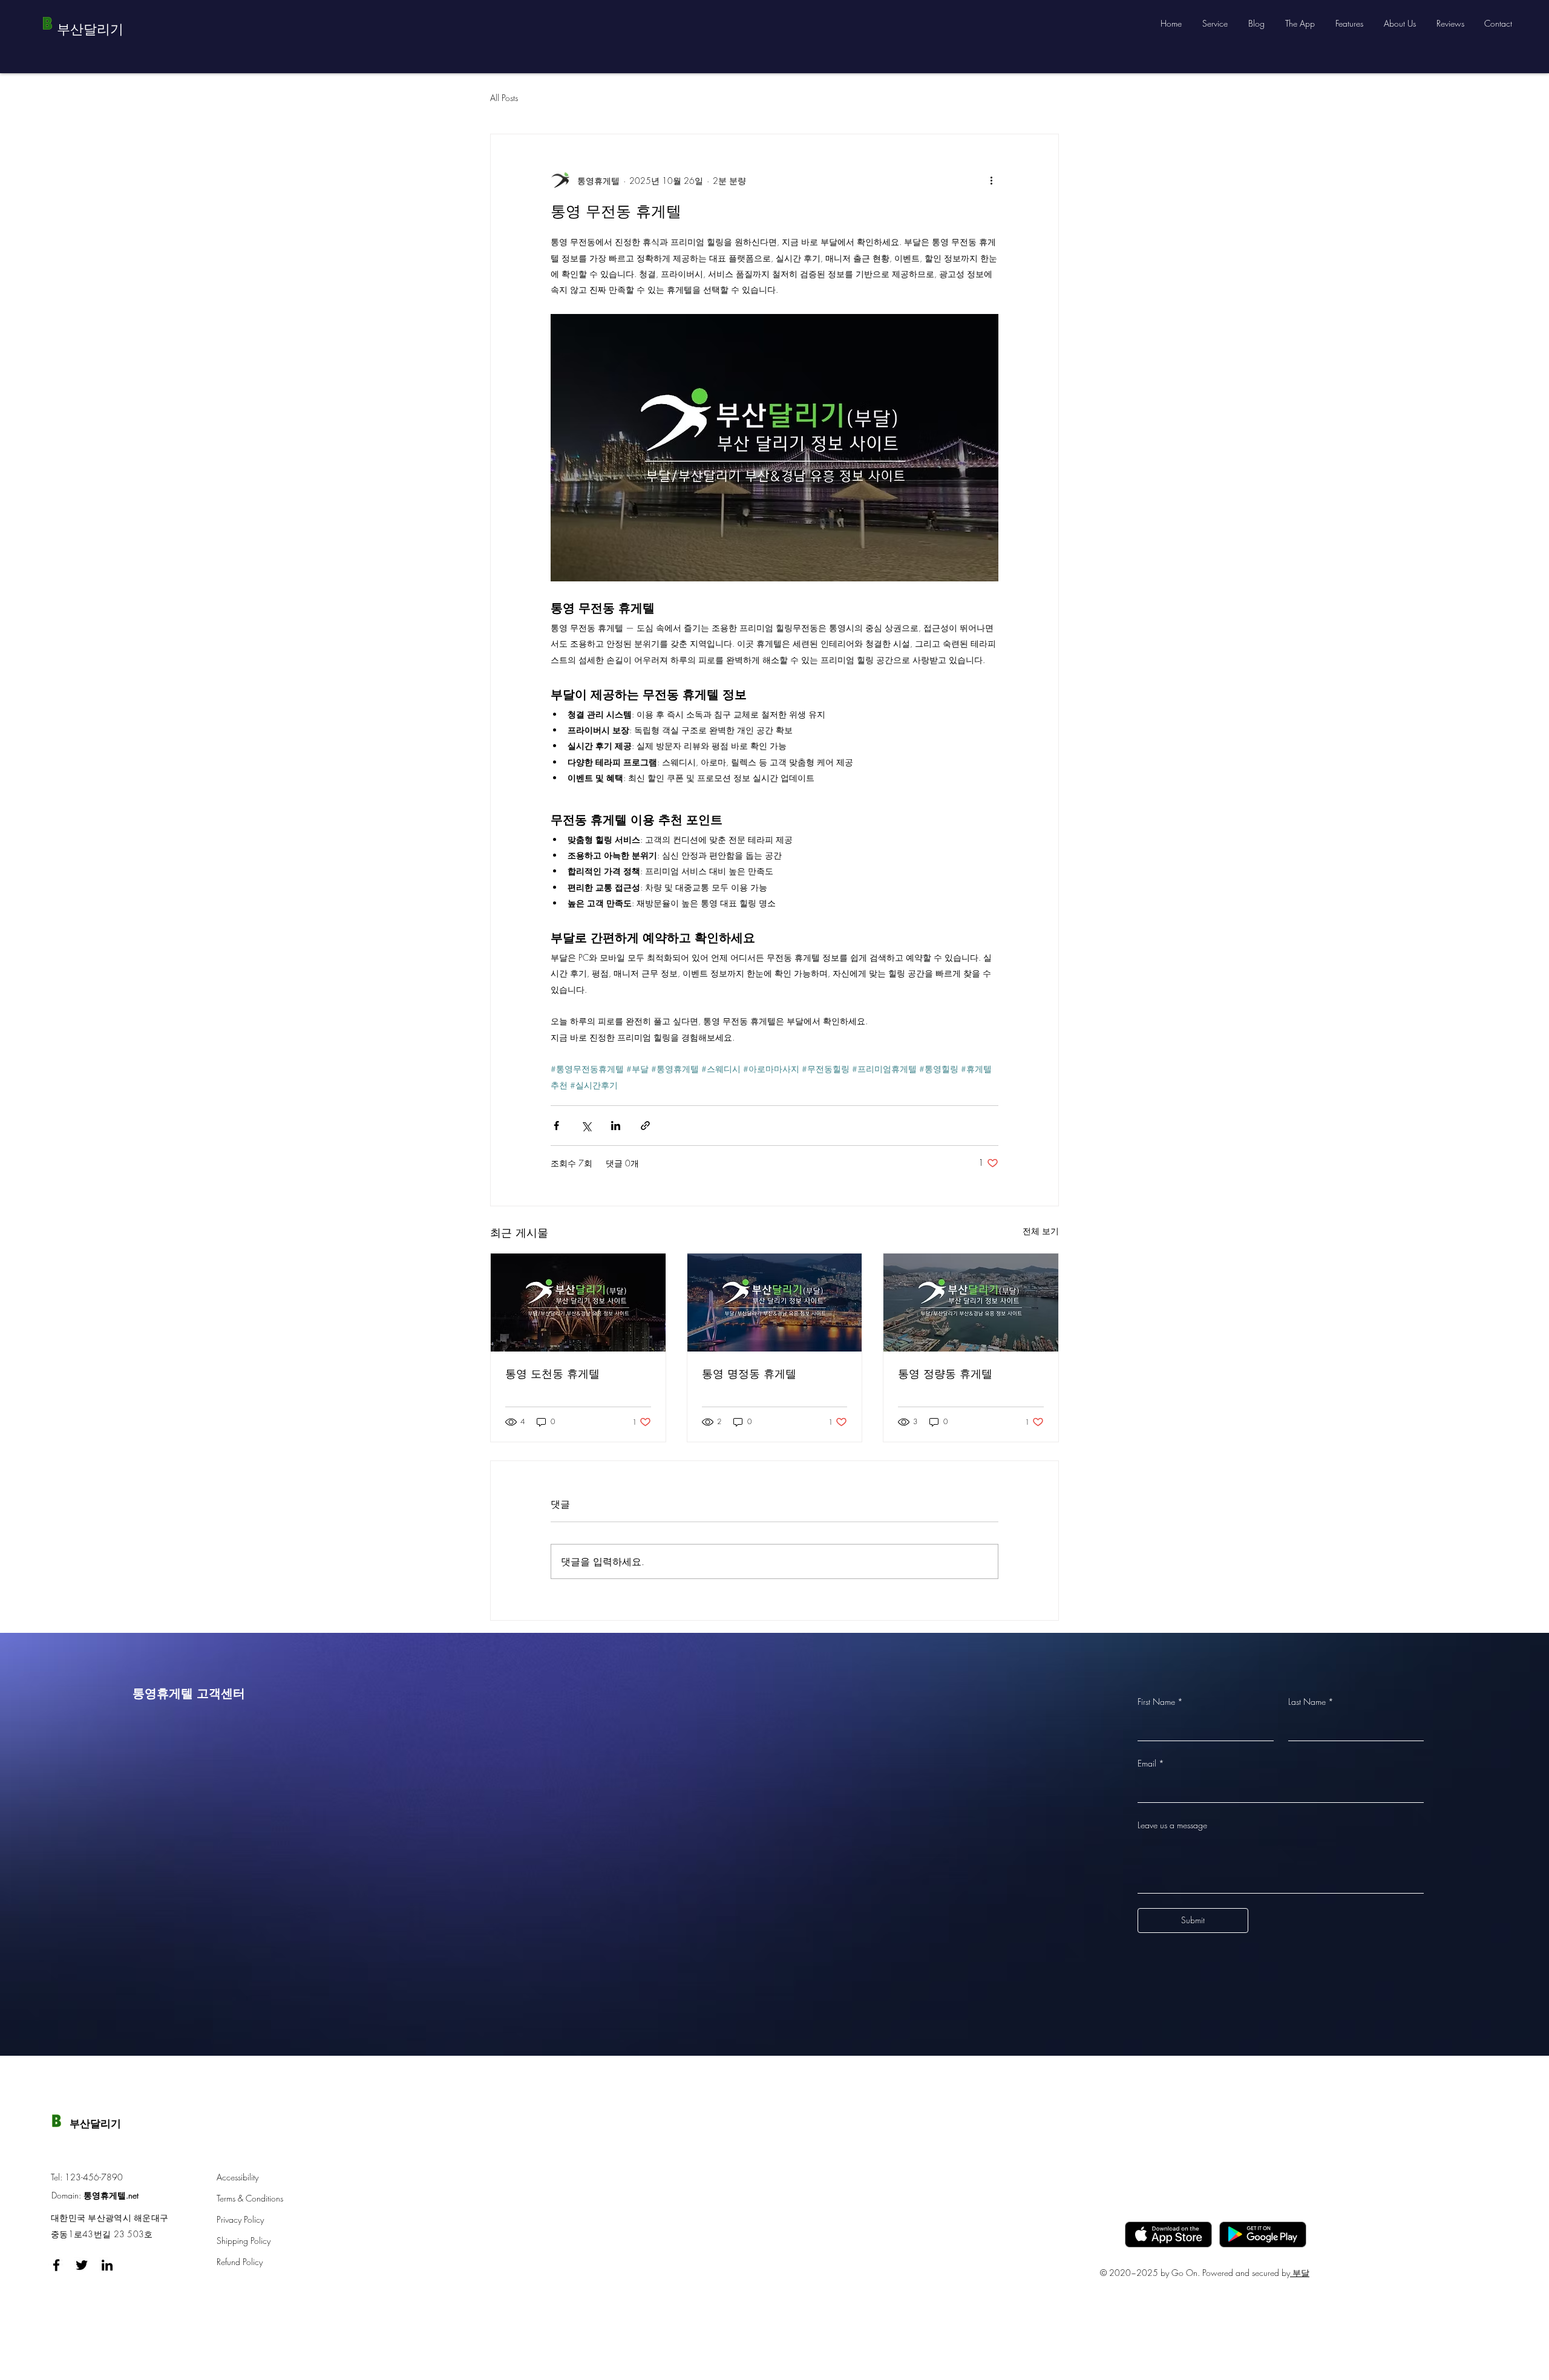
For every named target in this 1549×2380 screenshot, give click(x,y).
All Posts (504, 98)
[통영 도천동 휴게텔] (578, 1303)
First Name (1160, 1702)
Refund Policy (240, 2262)
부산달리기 (95, 2123)
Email (1151, 1763)
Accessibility (237, 2177)
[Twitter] (82, 2265)
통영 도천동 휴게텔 (552, 1373)
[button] (1216, 24)
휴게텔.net (120, 2195)
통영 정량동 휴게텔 (945, 1373)
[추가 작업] (991, 180)
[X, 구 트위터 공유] (586, 1126)
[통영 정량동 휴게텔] (971, 1303)
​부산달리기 (90, 29)
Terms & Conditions (250, 2198)
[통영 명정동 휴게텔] (775, 1303)
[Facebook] (56, 2265)
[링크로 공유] (645, 1126)
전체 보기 (1041, 1231)
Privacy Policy (240, 2219)
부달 (1300, 2273)
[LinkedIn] (107, 2265)
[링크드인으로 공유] (616, 1126)
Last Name (1311, 1702)
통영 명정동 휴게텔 (749, 1373)
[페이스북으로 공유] (556, 1126)
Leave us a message (1172, 1825)
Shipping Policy (244, 2241)
